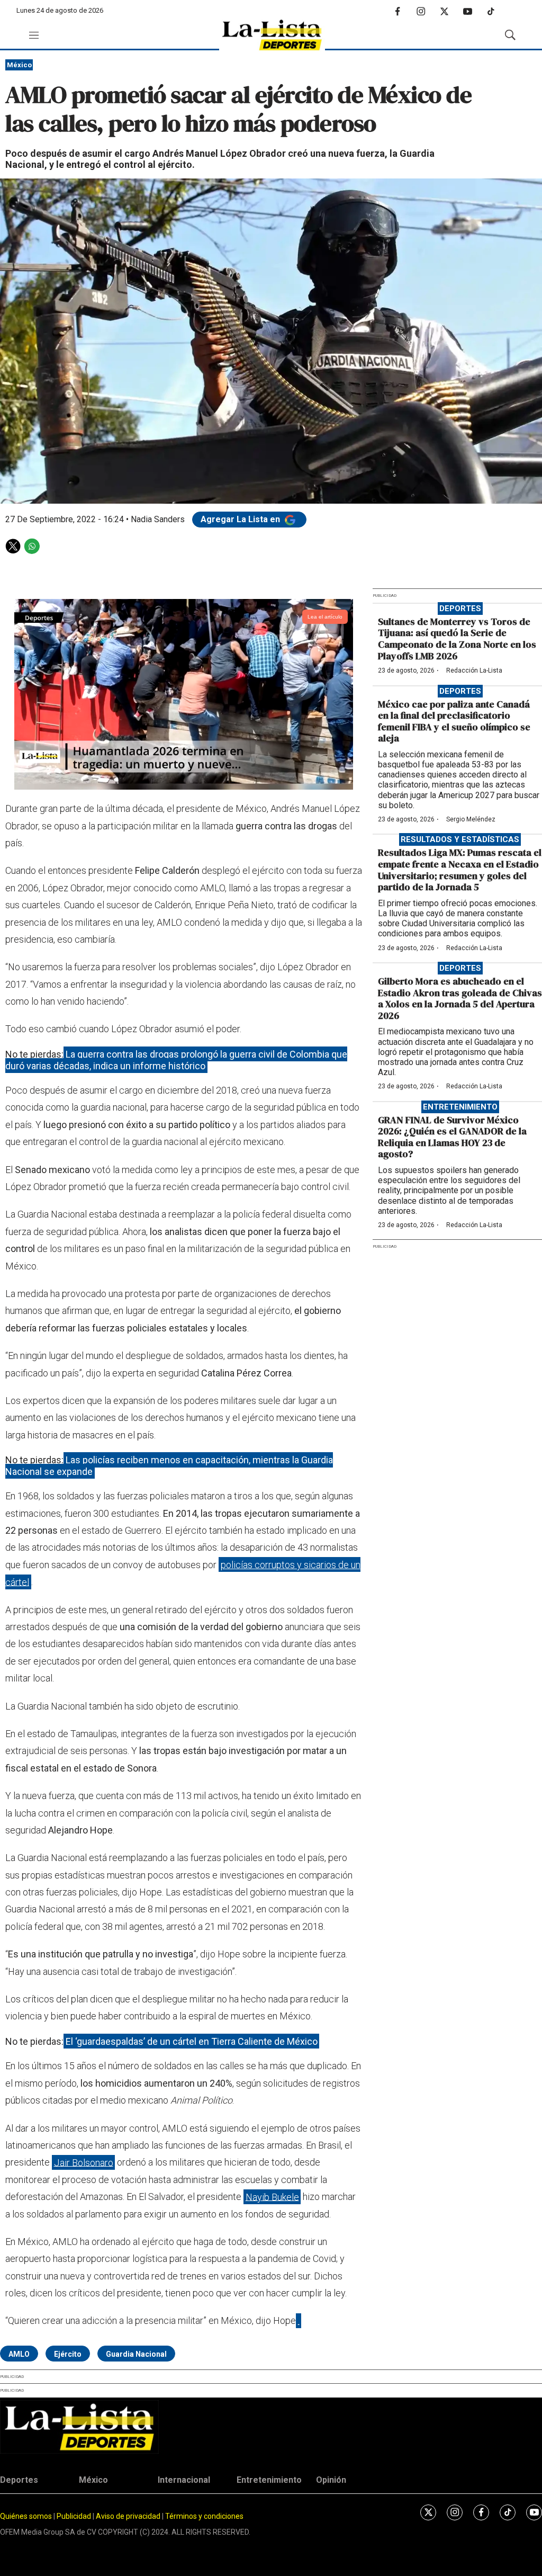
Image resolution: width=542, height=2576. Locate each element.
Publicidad (75, 2516)
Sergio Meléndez (471, 819)
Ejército (68, 2354)
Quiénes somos (26, 2516)
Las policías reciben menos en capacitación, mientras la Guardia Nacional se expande (169, 1466)
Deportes (460, 609)
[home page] (272, 35)
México (19, 65)
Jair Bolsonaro (84, 2162)
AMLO (19, 2354)
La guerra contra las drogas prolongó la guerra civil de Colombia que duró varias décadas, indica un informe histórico (176, 1060)
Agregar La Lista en (241, 519)
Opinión (331, 2480)
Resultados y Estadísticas (460, 839)
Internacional (184, 2480)
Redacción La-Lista (474, 670)
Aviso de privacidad (128, 2516)
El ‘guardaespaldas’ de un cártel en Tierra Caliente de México (192, 2041)
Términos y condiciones (204, 2516)
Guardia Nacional (136, 2354)
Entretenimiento (460, 1107)
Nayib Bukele (272, 2197)
